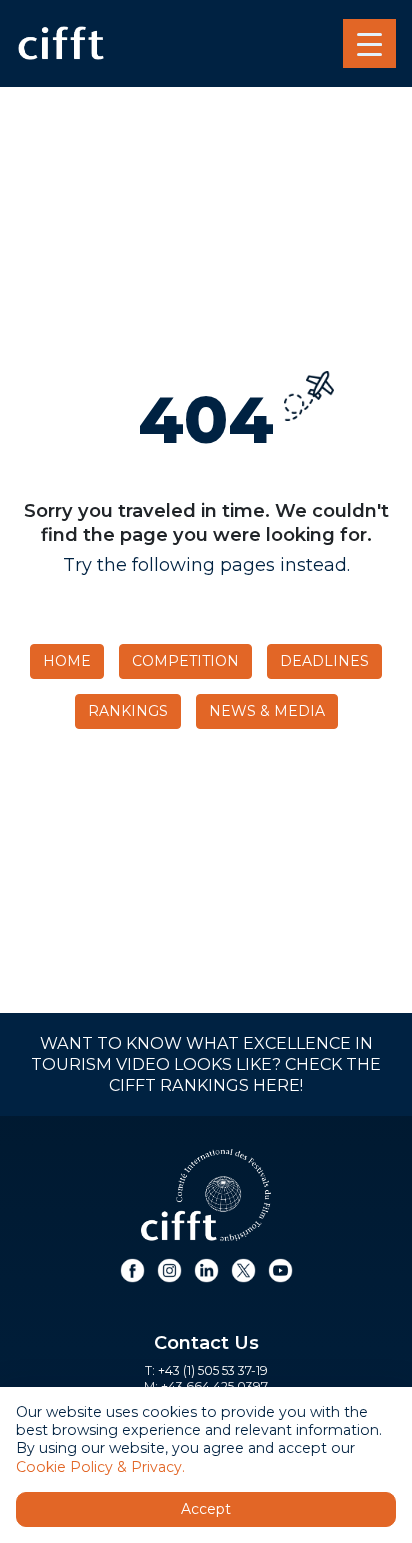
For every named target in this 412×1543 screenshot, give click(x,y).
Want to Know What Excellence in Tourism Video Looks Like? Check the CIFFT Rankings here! (206, 1064)
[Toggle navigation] (369, 44)
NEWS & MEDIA (267, 711)
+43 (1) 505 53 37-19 (213, 1370)
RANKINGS (128, 711)
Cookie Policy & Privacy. (100, 1467)
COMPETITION (185, 661)
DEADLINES (324, 661)
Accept (206, 1509)
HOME (67, 661)
